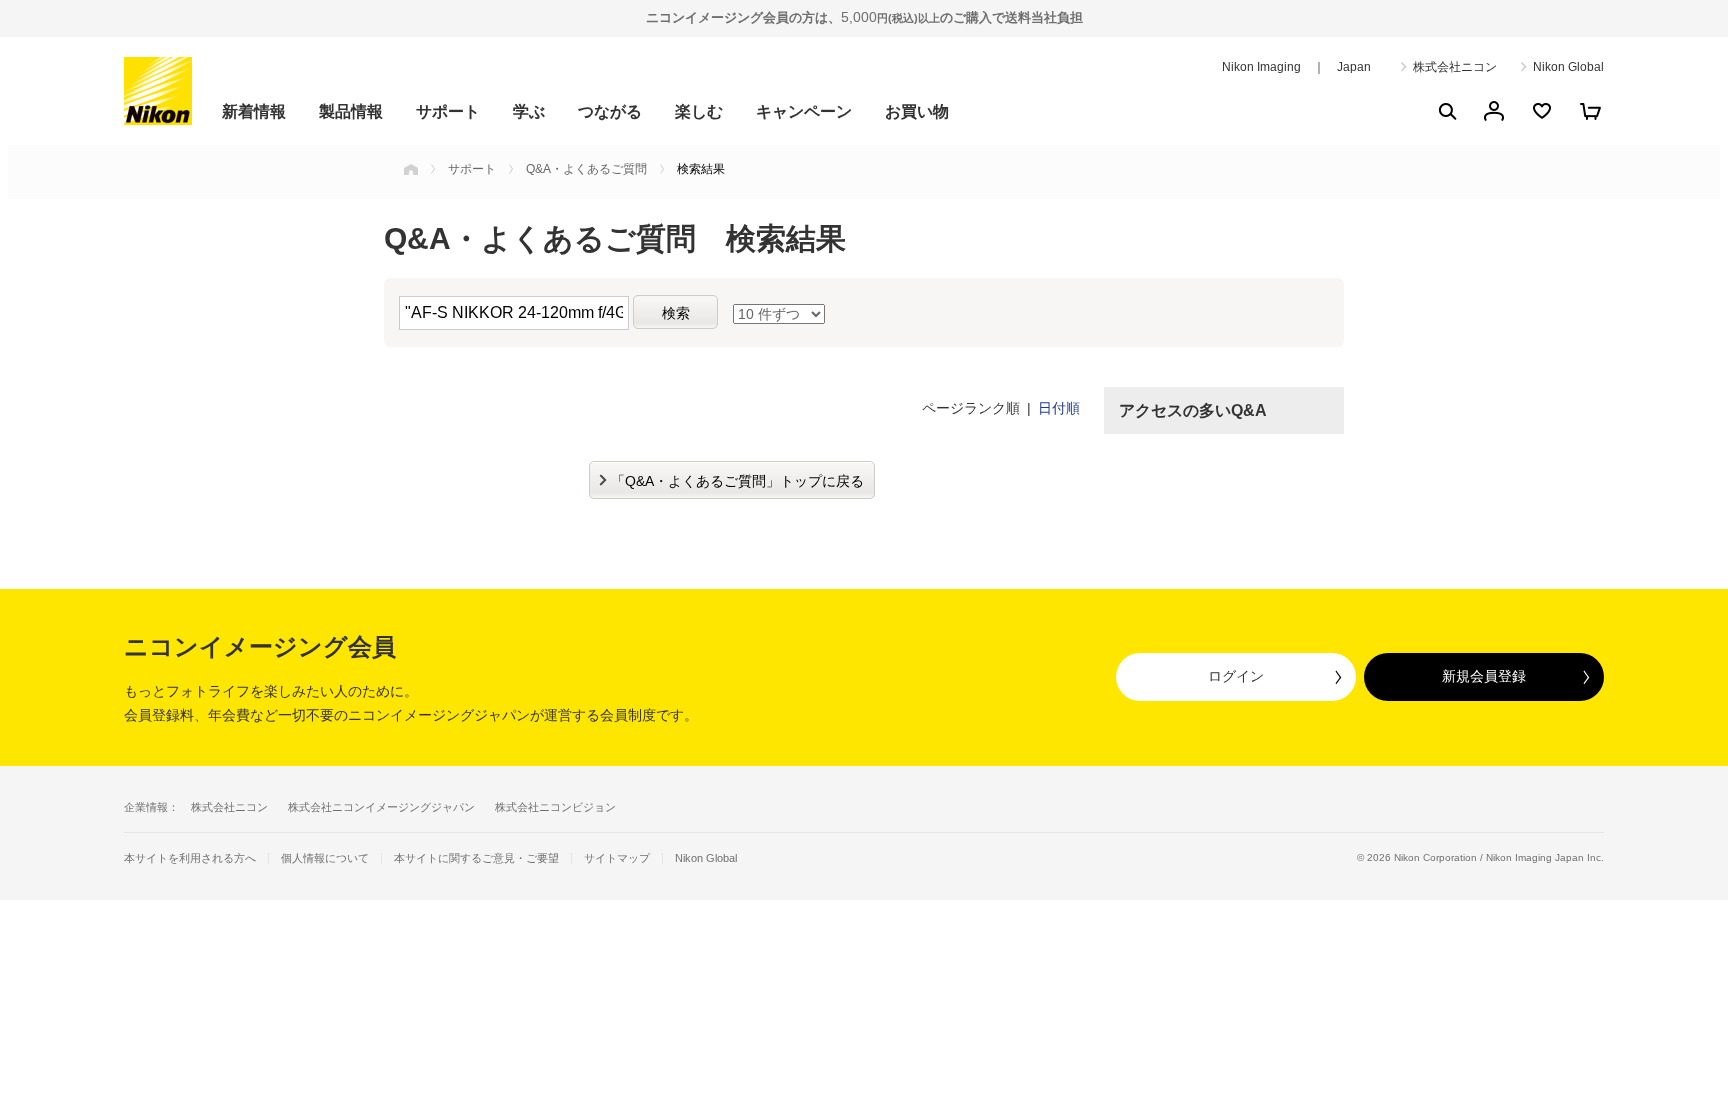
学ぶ (529, 111)
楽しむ (699, 111)
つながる (610, 111)
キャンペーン (804, 111)
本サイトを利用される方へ (190, 858)
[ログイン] (1494, 111)
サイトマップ (617, 858)
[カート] (1590, 111)
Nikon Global (1568, 67)
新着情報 (254, 111)
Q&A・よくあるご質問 (586, 169)
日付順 (1059, 408)
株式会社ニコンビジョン (555, 807)
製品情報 (351, 111)
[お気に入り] (1542, 111)
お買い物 (917, 111)
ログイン (1236, 676)
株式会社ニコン (1455, 67)
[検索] (1446, 111)
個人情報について (325, 858)
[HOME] (411, 169)
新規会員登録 (1484, 676)
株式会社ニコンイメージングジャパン (381, 807)
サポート (448, 111)
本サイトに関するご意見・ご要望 (476, 858)
